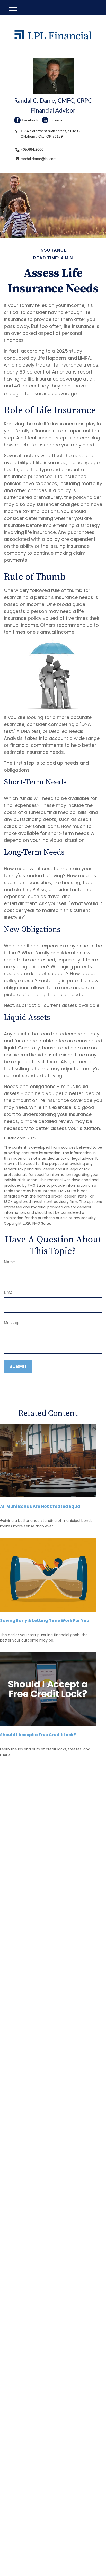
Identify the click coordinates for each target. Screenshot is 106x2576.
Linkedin (56, 120)
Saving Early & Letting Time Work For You (45, 1620)
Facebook (30, 120)
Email (9, 1292)
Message (12, 1323)
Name (9, 1262)
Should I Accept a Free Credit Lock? (38, 1735)
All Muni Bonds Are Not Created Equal (41, 1506)
